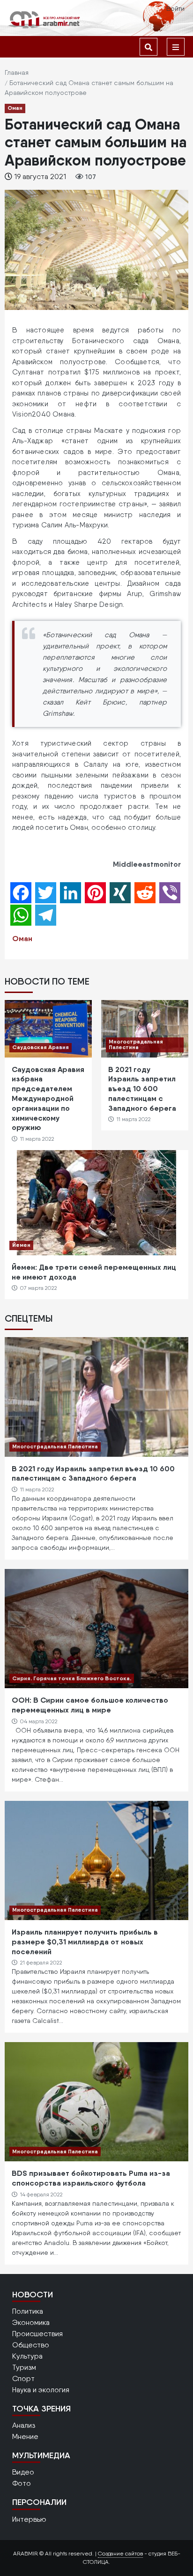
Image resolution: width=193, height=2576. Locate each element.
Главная (17, 72)
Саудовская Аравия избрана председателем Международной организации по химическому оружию (48, 1098)
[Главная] (45, 19)
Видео (23, 2472)
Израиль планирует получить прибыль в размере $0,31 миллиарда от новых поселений (85, 1942)
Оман (15, 108)
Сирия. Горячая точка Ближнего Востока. (72, 1678)
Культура (27, 2356)
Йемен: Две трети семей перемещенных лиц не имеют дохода (94, 1272)
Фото (22, 2483)
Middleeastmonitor (147, 864)
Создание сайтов (120, 2554)
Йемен (21, 1245)
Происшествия (37, 2334)
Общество (31, 2345)
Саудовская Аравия (41, 1047)
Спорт (23, 2378)
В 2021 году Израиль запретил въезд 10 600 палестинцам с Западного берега (142, 1089)
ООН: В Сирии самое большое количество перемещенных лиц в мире (90, 1705)
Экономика (31, 2322)
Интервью (29, 2519)
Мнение (25, 2436)
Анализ (24, 2425)
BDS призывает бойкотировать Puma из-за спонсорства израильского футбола (91, 2178)
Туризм (24, 2367)
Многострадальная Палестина (136, 1044)
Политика (28, 2311)
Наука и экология (41, 2390)
